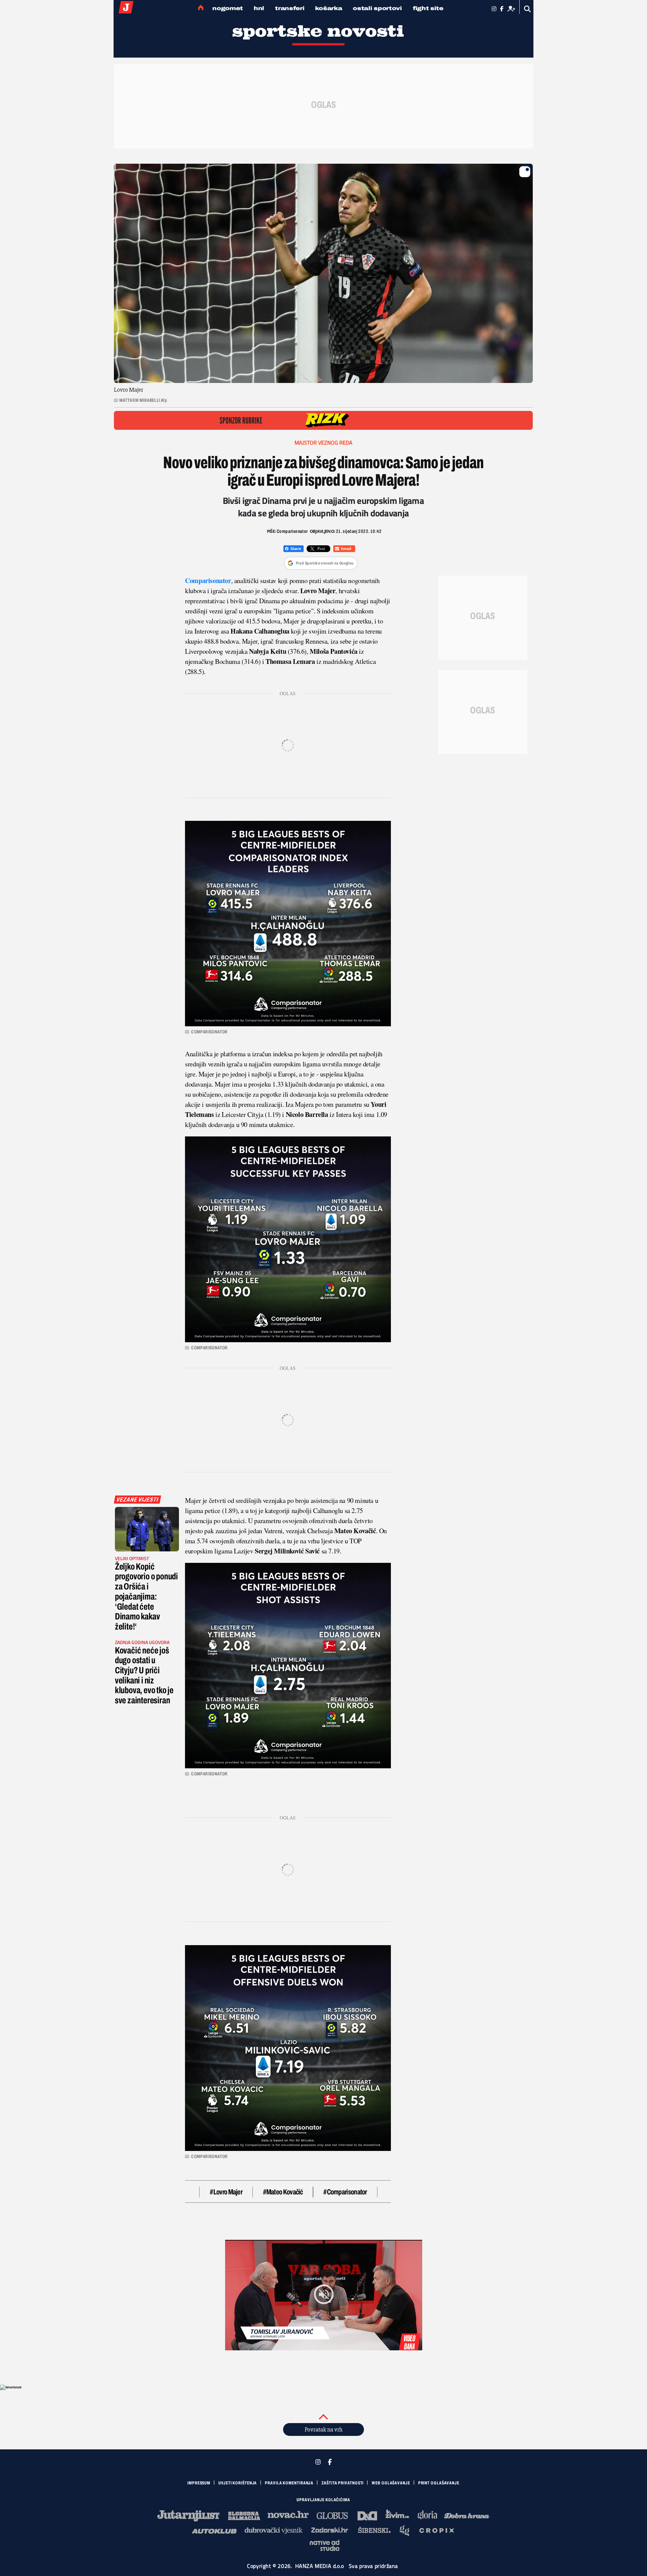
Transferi (290, 8)
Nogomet (228, 8)
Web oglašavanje (391, 2483)
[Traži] (528, 9)
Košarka (329, 8)
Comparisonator (208, 581)
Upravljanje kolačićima (323, 2500)
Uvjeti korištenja (238, 2483)
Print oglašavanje (439, 2483)
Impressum (199, 2483)
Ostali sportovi (377, 8)
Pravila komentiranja (289, 2483)
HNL (259, 8)
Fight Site (428, 8)
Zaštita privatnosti (343, 2483)
